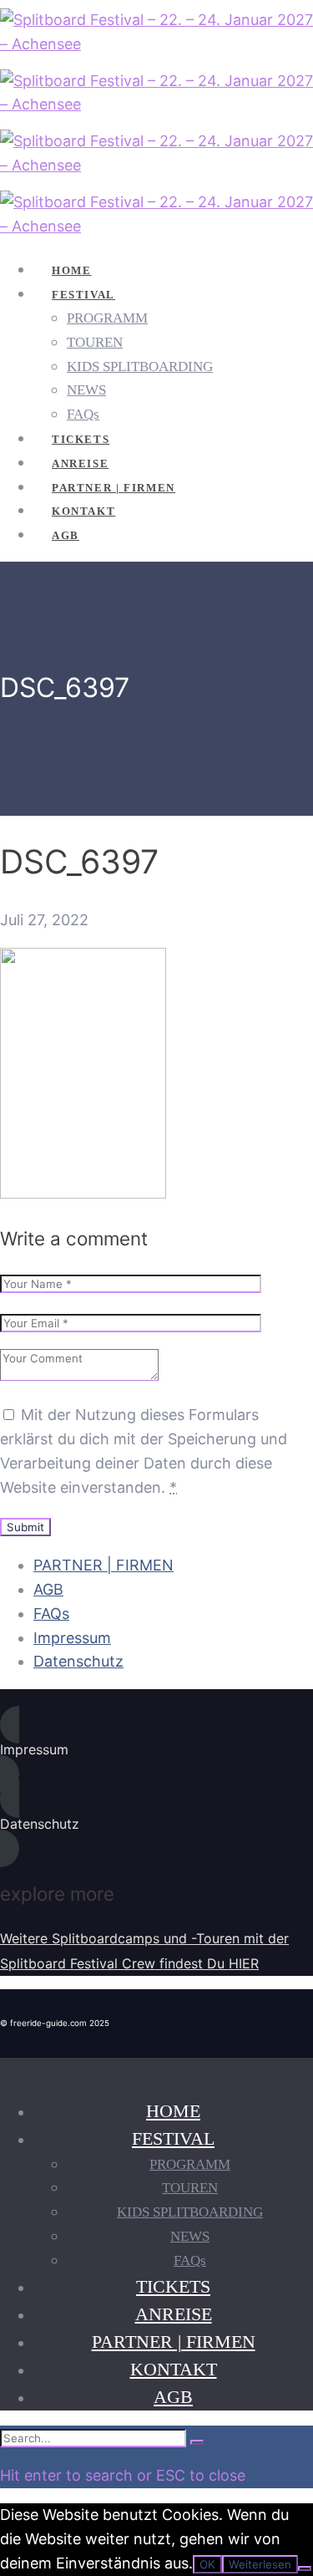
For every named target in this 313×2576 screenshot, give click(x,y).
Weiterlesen (260, 2564)
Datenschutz (78, 1661)
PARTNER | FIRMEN (103, 1565)
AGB (48, 1589)
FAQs (51, 1614)
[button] (156, 1750)
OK (207, 2564)
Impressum (72, 1638)
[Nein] (305, 2568)
